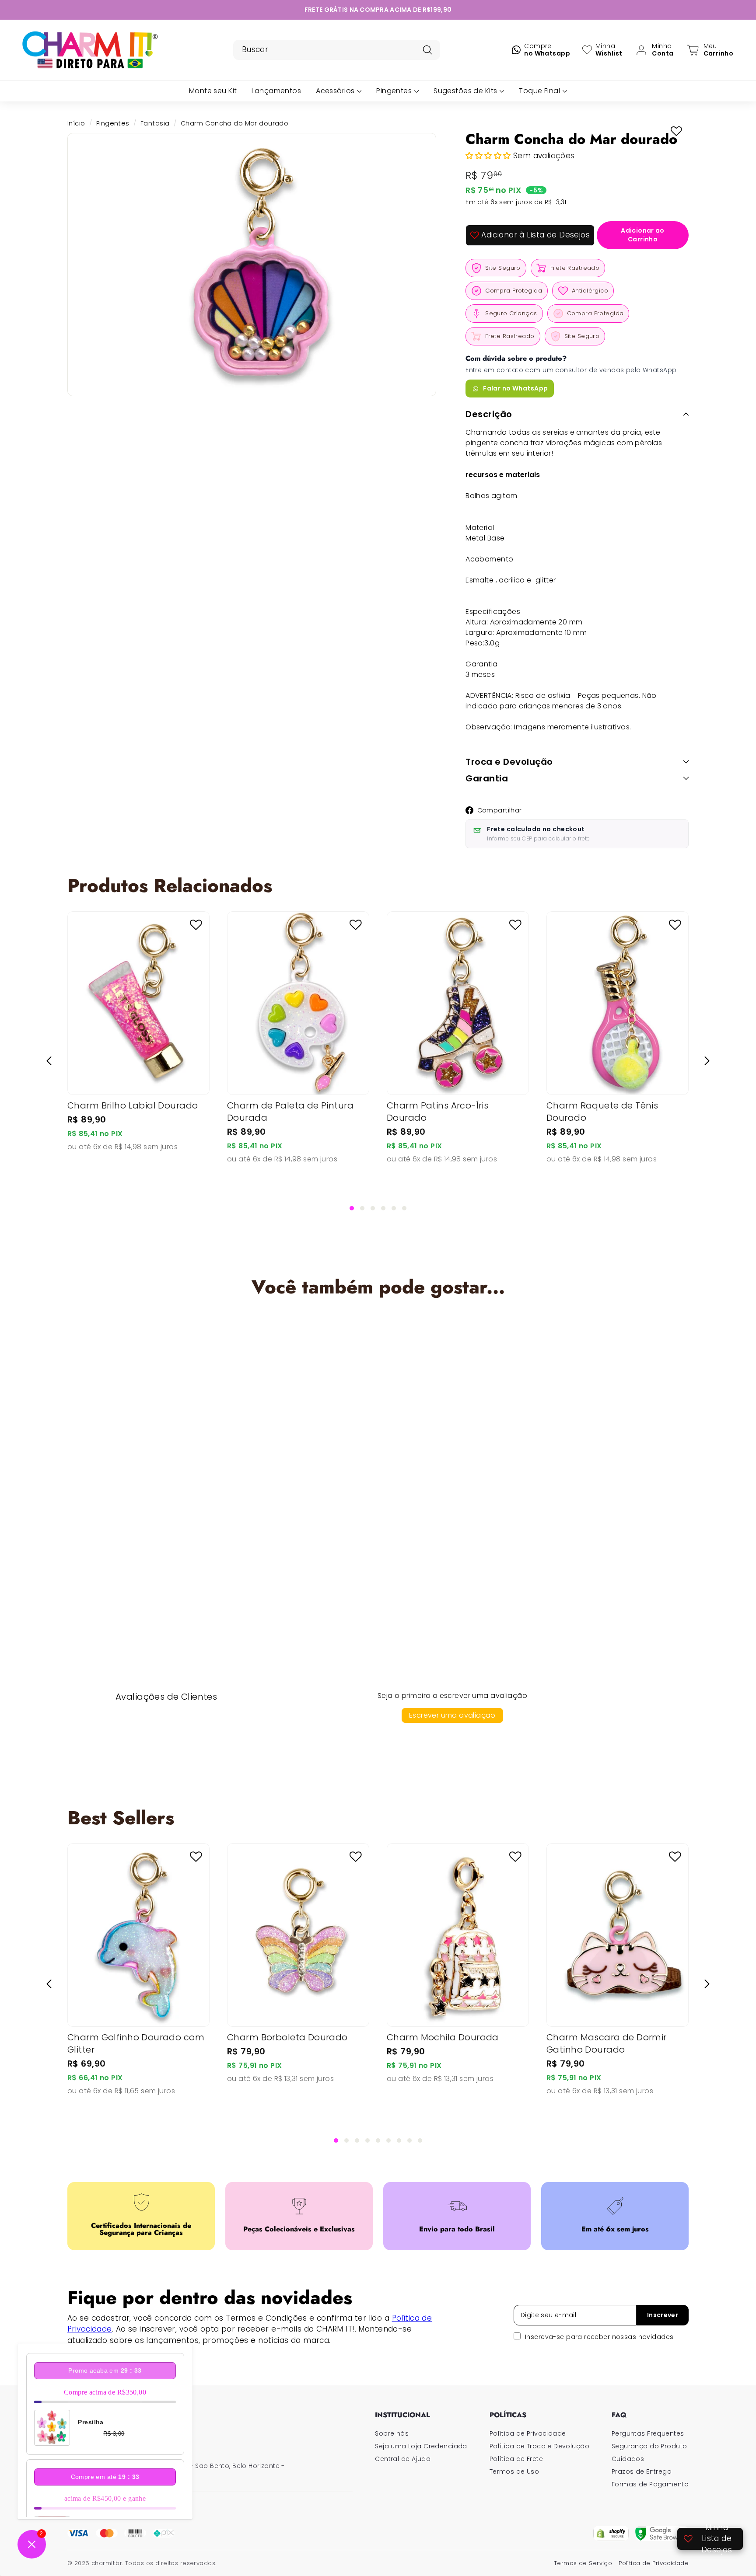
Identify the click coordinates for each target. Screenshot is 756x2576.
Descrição (489, 414)
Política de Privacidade (528, 2433)
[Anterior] (49, 1061)
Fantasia (155, 123)
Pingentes (113, 123)
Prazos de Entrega (642, 2471)
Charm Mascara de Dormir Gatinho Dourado (607, 2043)
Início (76, 123)
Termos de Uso (514, 2471)
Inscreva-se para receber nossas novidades (599, 2337)
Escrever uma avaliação (452, 1715)
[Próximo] (707, 1061)
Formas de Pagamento (650, 2484)
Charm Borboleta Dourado (287, 2037)
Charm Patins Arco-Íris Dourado (437, 1112)
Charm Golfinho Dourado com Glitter (136, 2043)
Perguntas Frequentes (648, 2433)
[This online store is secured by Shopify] (611, 2533)
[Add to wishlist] (676, 131)
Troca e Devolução (509, 762)
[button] (489, 156)
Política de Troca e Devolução (539, 2446)
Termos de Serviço (583, 2563)
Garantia (487, 778)
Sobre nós (392, 2433)
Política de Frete (516, 2459)
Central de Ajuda (403, 2459)
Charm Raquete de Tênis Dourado (602, 1112)
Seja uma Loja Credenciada (421, 2446)
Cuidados (628, 2459)
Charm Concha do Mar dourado (137, 1507)
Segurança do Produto (649, 2446)
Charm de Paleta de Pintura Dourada (290, 1112)
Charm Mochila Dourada (443, 2037)
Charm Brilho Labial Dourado (133, 1105)
